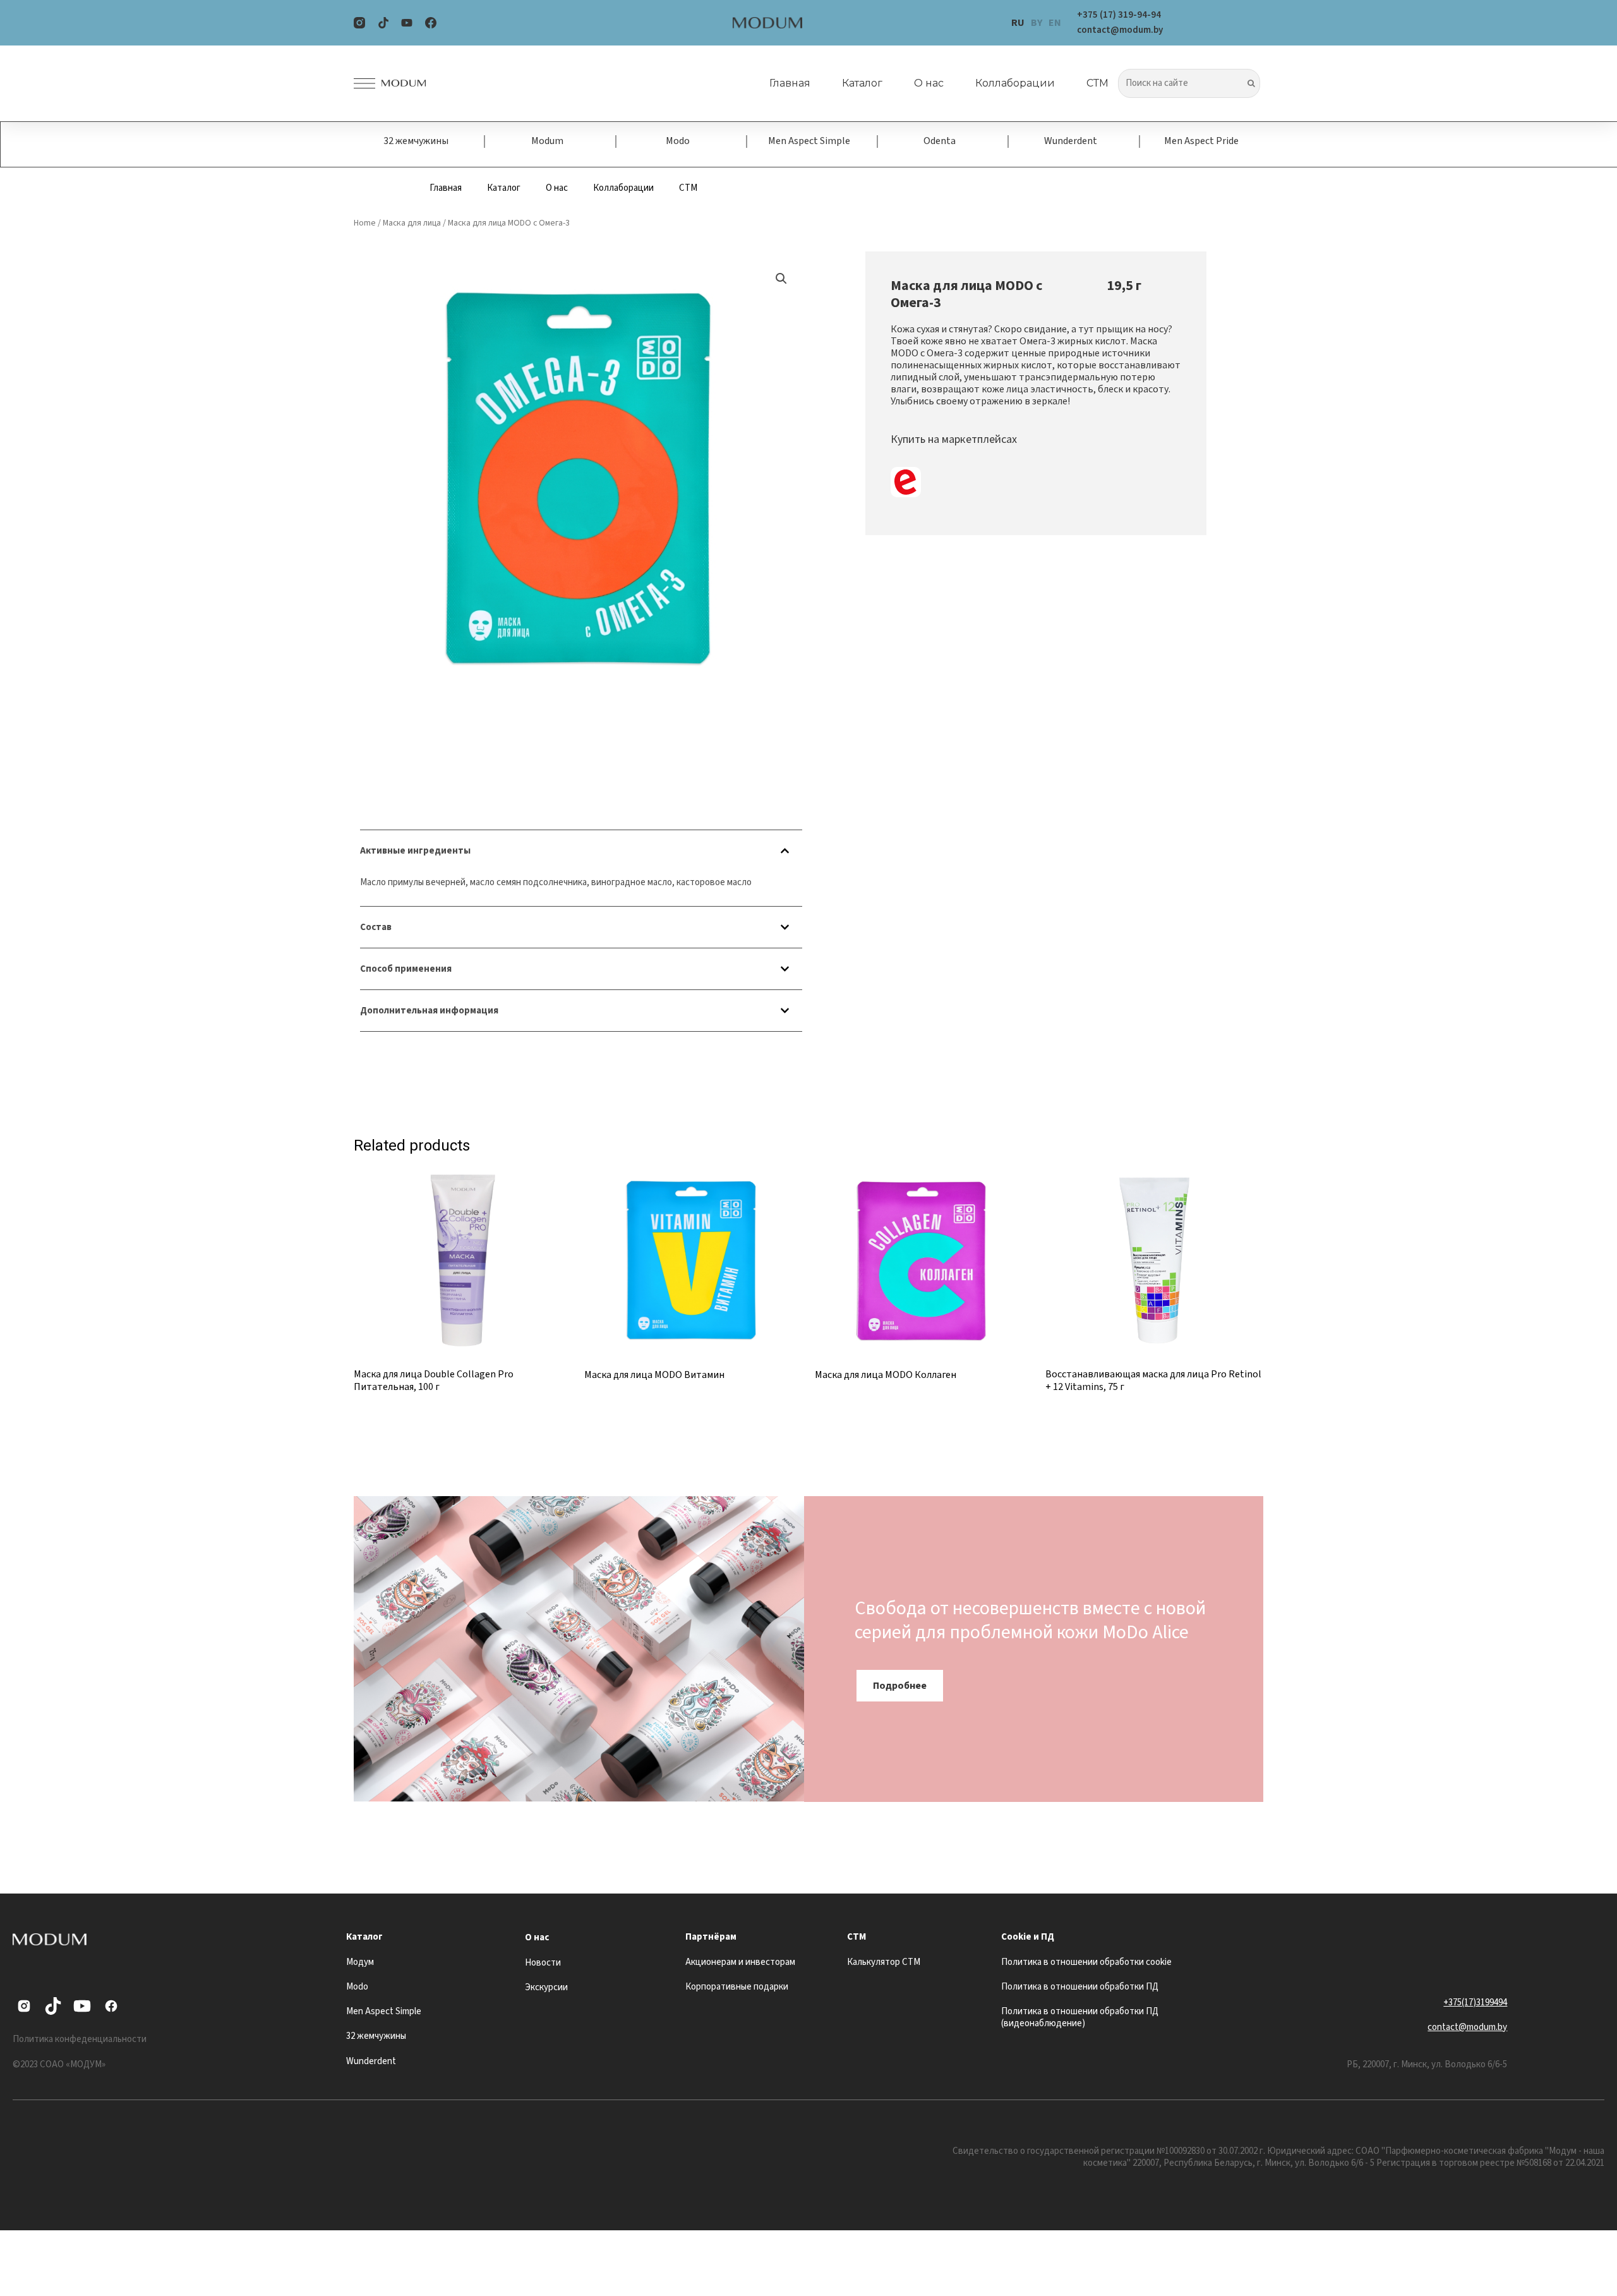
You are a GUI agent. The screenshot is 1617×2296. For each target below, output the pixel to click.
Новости (543, 1963)
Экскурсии (546, 1987)
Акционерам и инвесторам (740, 1962)
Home (365, 223)
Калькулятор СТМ (884, 1962)
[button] (581, 851)
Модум (360, 1962)
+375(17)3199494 (1475, 2003)
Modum (547, 141)
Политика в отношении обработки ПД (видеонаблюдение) (1080, 2017)
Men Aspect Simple (809, 141)
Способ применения (406, 969)
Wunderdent (1071, 141)
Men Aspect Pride (1201, 141)
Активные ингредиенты (415, 851)
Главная (790, 83)
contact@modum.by (1467, 2027)
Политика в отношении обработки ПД (1080, 1987)
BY (1037, 23)
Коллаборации (1015, 83)
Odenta (940, 141)
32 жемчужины (416, 141)
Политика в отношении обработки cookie (1086, 1962)
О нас (929, 83)
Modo (678, 141)
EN (1055, 23)
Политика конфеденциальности (80, 2039)
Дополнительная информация (429, 1011)
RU (1018, 23)
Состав (376, 927)
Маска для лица (412, 223)
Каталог (862, 83)
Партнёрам (711, 1937)
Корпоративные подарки (737, 1987)
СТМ (1097, 83)
